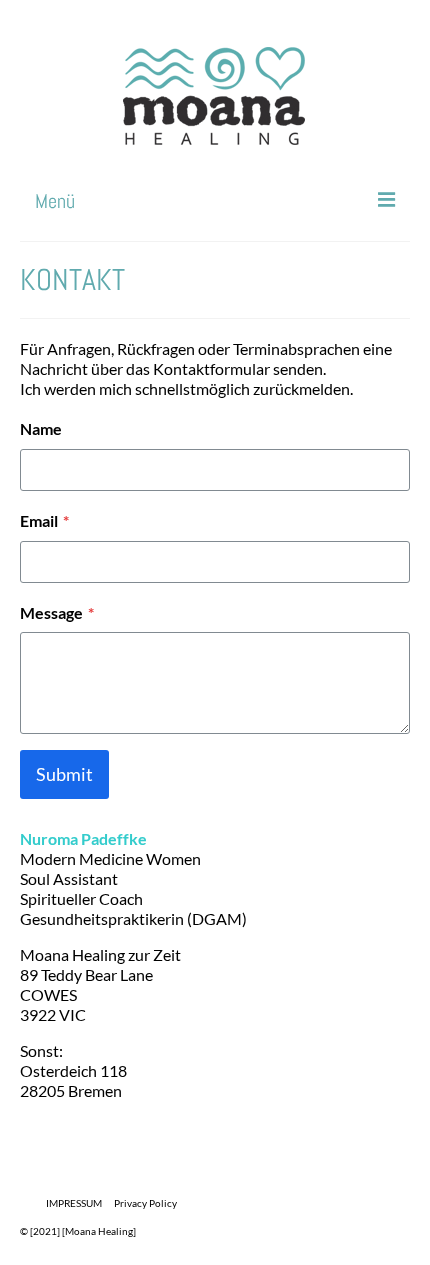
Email (44, 520)
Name (41, 428)
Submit (64, 774)
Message (57, 612)
